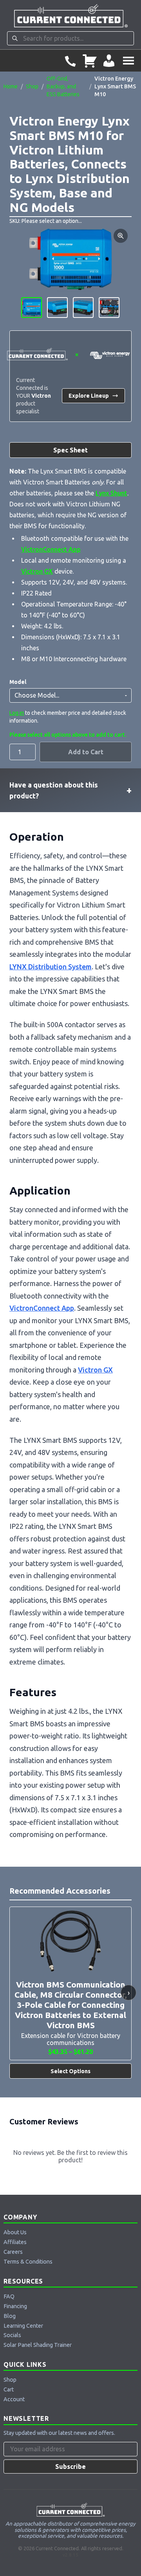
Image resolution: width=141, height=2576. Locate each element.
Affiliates (15, 2242)
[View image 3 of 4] (83, 308)
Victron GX (37, 571)
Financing (15, 2306)
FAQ (9, 2296)
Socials (12, 2335)
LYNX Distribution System (51, 967)
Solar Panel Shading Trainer (38, 2345)
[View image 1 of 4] (32, 308)
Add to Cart (86, 752)
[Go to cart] (90, 61)
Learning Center (23, 2326)
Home (11, 86)
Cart (9, 2389)
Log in (17, 713)
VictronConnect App (51, 549)
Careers (13, 2252)
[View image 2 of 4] (57, 308)
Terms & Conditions (28, 2262)
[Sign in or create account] (109, 61)
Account (14, 2399)
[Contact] (70, 61)
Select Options (70, 2071)
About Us (15, 2232)
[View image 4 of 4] (109, 308)
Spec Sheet (70, 450)
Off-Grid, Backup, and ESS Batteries (63, 86)
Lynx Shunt (111, 493)
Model (18, 682)
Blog (10, 2316)
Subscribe (70, 2467)
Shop (32, 86)
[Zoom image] (121, 236)
